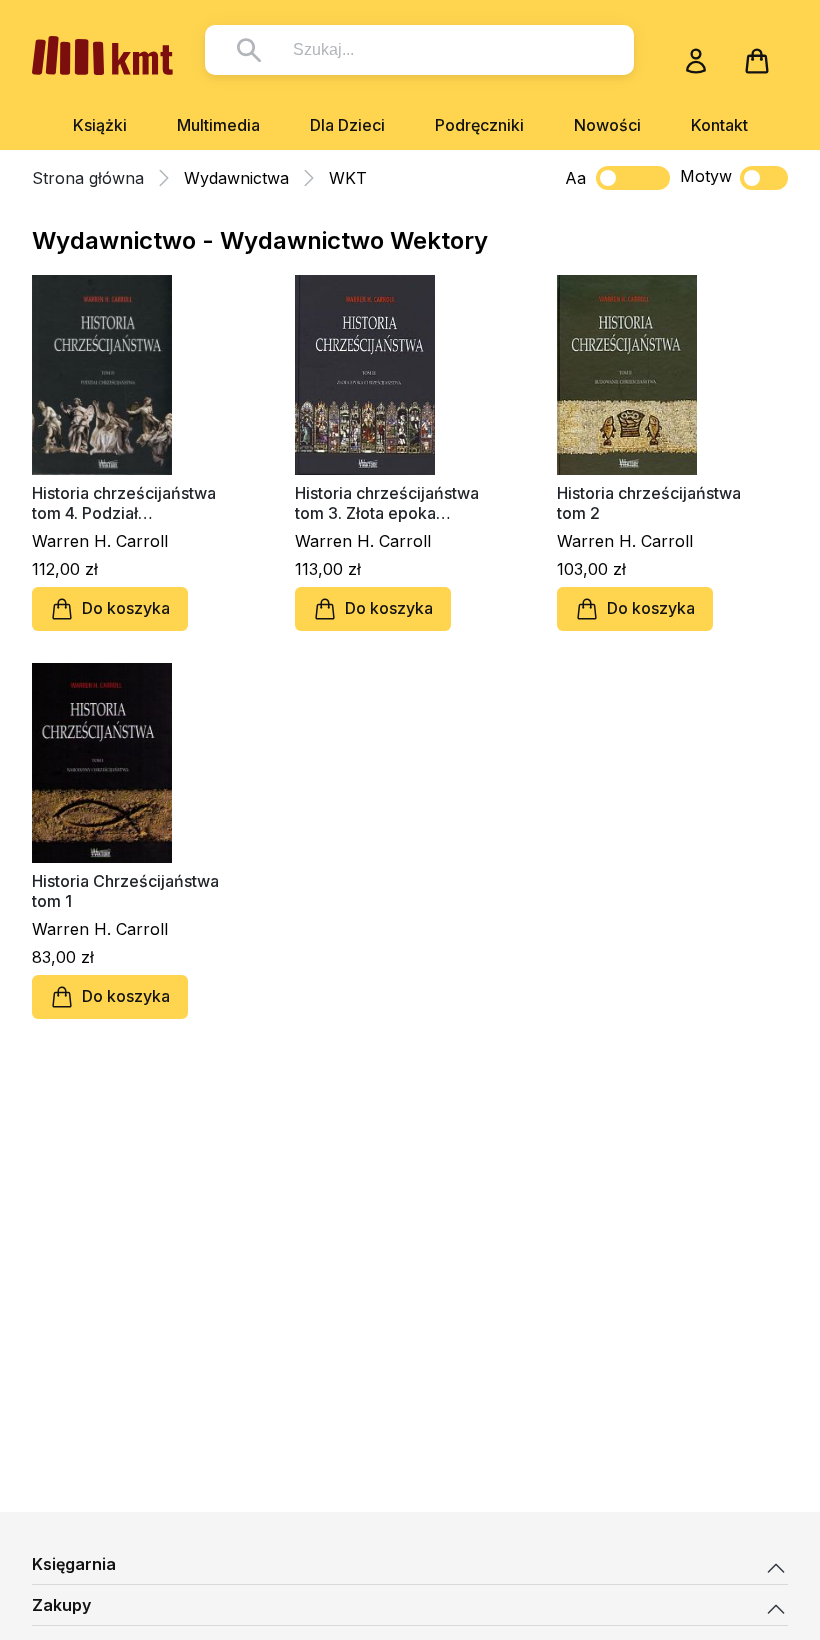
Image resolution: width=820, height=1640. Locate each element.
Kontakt (719, 125)
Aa (575, 178)
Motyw (706, 176)
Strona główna (88, 178)
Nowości (607, 125)
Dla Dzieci (347, 125)
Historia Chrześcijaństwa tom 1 (125, 891)
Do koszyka (126, 608)
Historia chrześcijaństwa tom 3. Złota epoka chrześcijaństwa (387, 503)
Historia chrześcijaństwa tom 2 (649, 503)
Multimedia (218, 125)
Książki (100, 125)
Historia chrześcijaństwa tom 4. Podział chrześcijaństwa (124, 503)
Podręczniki (479, 125)
